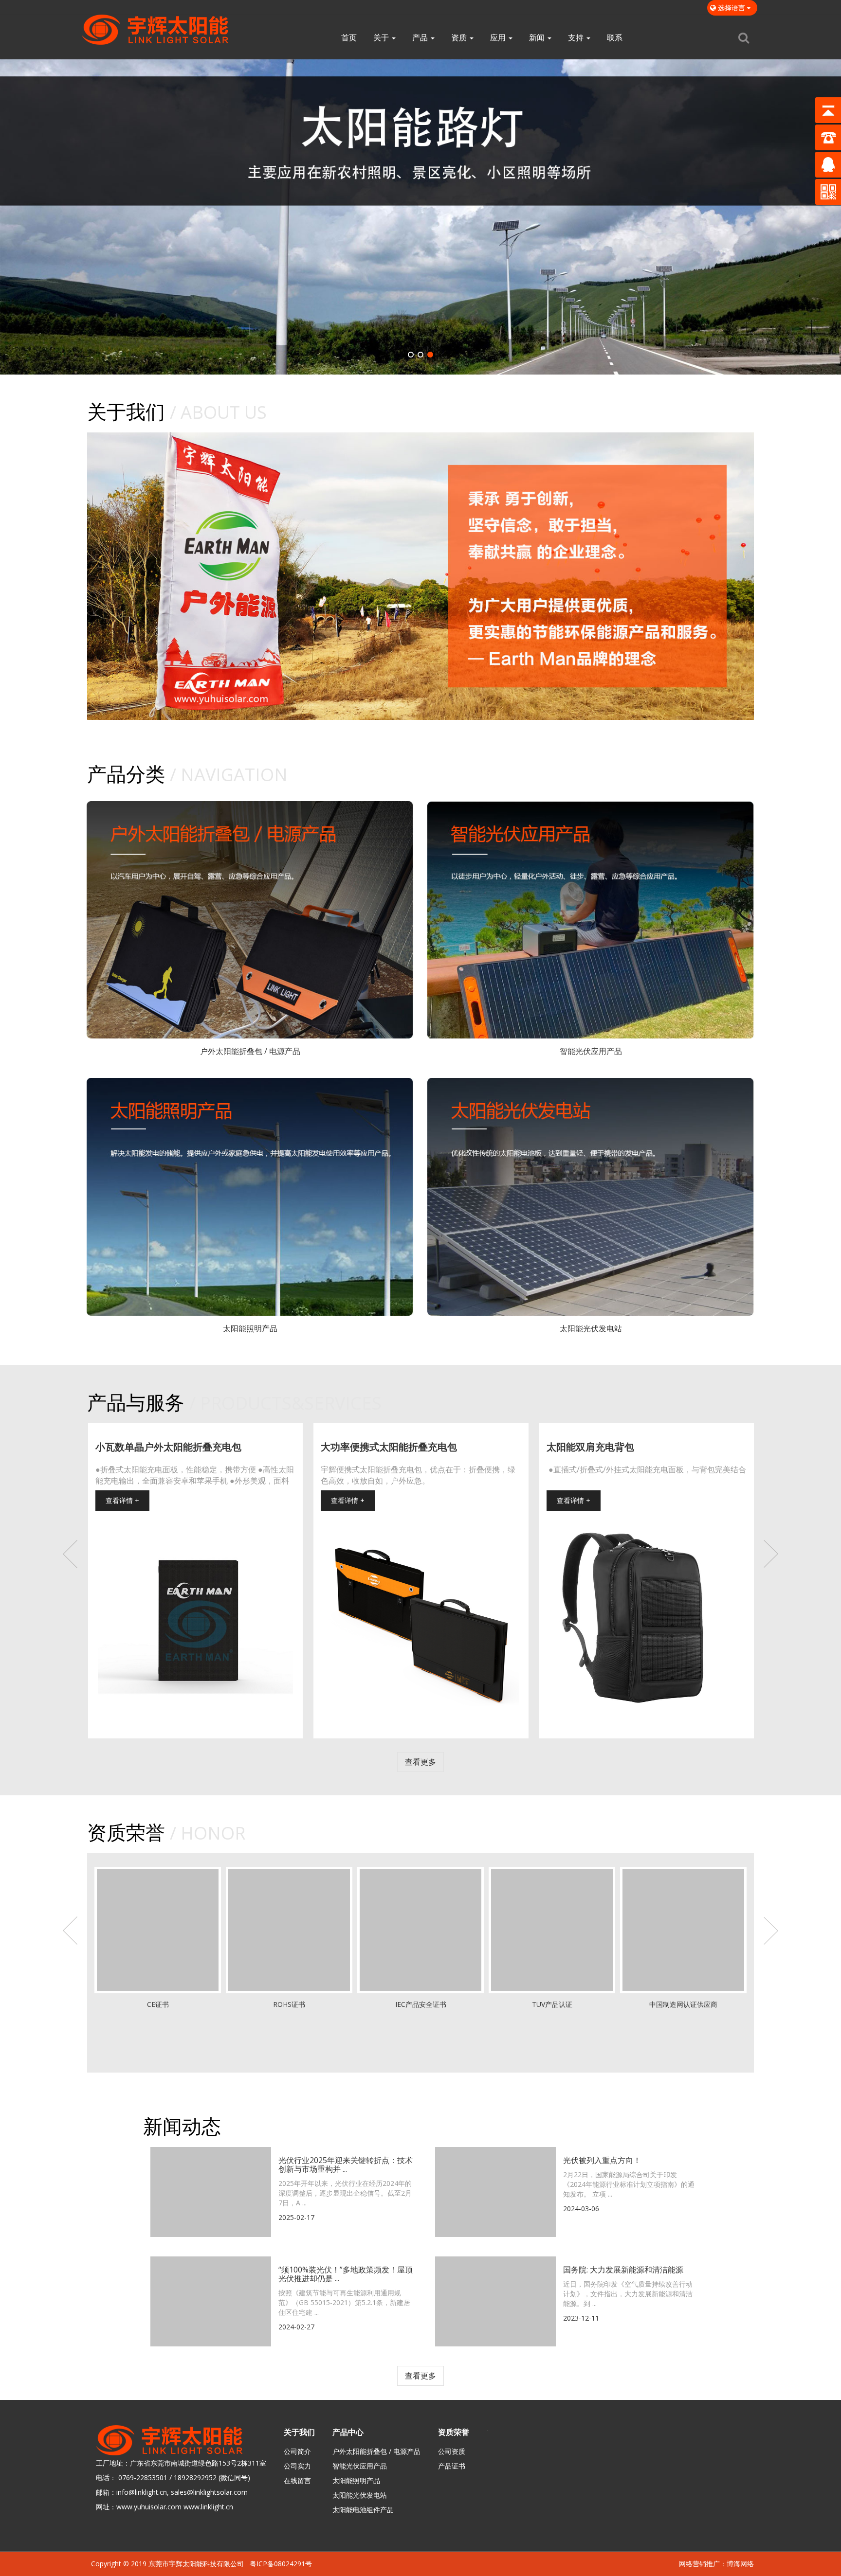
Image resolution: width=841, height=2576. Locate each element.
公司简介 (297, 2452)
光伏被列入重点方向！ (602, 2161)
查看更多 (420, 1763)
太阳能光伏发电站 (360, 2495)
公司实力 (297, 2466)
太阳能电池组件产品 (363, 2510)
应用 (499, 37)
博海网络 (740, 2564)
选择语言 (731, 8)
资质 (460, 37)
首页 (349, 37)
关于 (382, 37)
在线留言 (297, 2481)
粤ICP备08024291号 (281, 2564)
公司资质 (452, 2452)
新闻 (538, 37)
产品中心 (348, 2433)
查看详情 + (122, 1501)
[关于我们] (420, 576)
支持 (577, 37)
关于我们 (299, 2433)
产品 (421, 37)
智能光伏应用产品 (360, 2466)
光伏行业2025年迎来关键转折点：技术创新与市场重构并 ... (346, 2165)
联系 (615, 37)
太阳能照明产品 (356, 2481)
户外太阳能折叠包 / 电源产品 (376, 2452)
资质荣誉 (454, 2433)
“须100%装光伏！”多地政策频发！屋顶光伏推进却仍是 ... (346, 2275)
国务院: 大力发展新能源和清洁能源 (623, 2271)
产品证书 (452, 2466)
